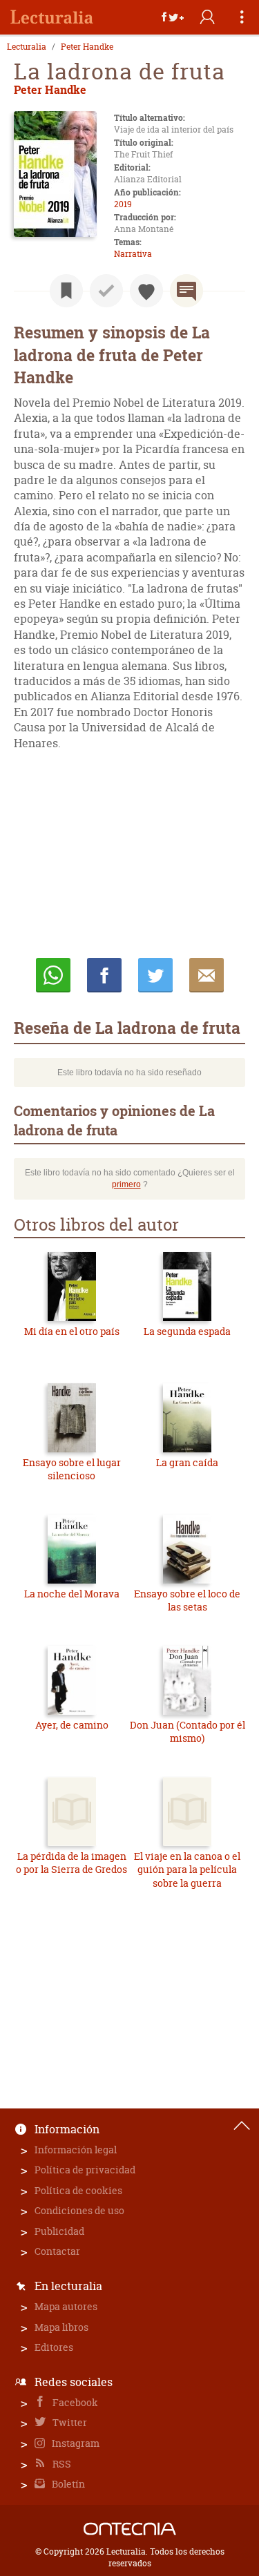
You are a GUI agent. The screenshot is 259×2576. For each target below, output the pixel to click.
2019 (123, 204)
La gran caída (187, 1462)
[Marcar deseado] (146, 291)
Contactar (57, 2251)
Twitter (69, 2422)
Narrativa (133, 254)
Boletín (67, 2484)
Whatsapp (53, 975)
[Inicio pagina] (242, 2126)
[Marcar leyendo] (66, 291)
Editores (54, 2347)
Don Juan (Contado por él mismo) (188, 1732)
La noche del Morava (72, 1594)
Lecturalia (27, 47)
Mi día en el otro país (72, 1331)
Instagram (75, 2443)
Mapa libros (61, 2327)
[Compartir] (173, 17)
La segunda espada (187, 1331)
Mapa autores (66, 2306)
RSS (61, 2464)
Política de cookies (78, 2190)
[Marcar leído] (106, 291)
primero (126, 1184)
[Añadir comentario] (186, 291)
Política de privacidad (85, 2170)
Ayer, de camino (72, 1725)
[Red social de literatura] (52, 17)
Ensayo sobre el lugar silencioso (72, 1469)
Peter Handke (87, 47)
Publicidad (59, 2231)
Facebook (74, 2402)
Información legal (76, 2150)
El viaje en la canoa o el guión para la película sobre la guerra (187, 1869)
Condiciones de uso (79, 2210)
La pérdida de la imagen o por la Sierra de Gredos (71, 1863)
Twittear (155, 975)
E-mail (207, 975)
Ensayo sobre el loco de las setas (187, 1601)
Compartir (104, 975)
